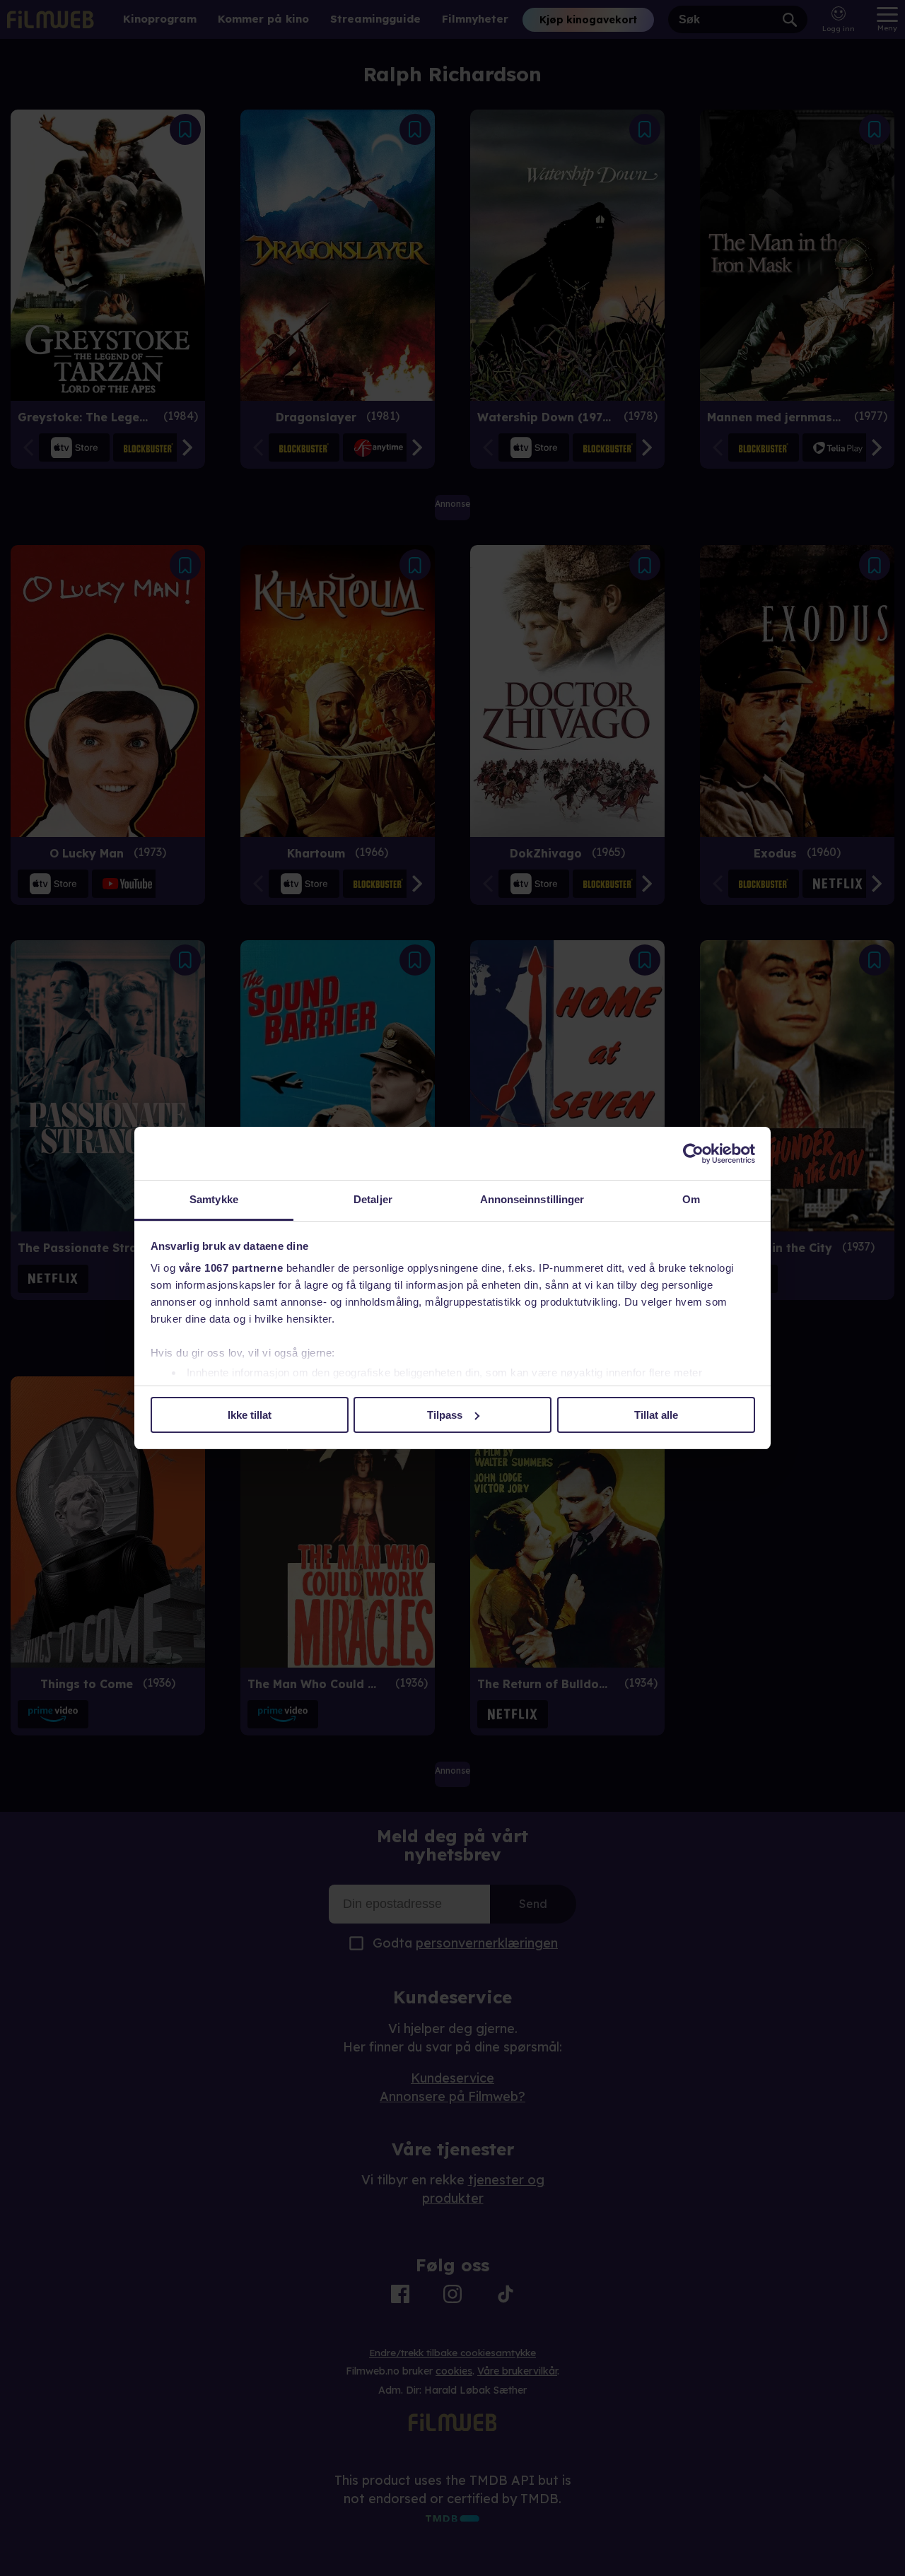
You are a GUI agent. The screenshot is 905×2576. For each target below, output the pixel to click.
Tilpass (445, 1415)
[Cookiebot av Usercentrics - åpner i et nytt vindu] (693, 1154)
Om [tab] (691, 1199)
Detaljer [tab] (373, 1199)
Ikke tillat (250, 1415)
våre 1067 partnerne (231, 1268)
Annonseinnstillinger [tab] (532, 1199)
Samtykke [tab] (214, 1199)
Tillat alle (656, 1415)
